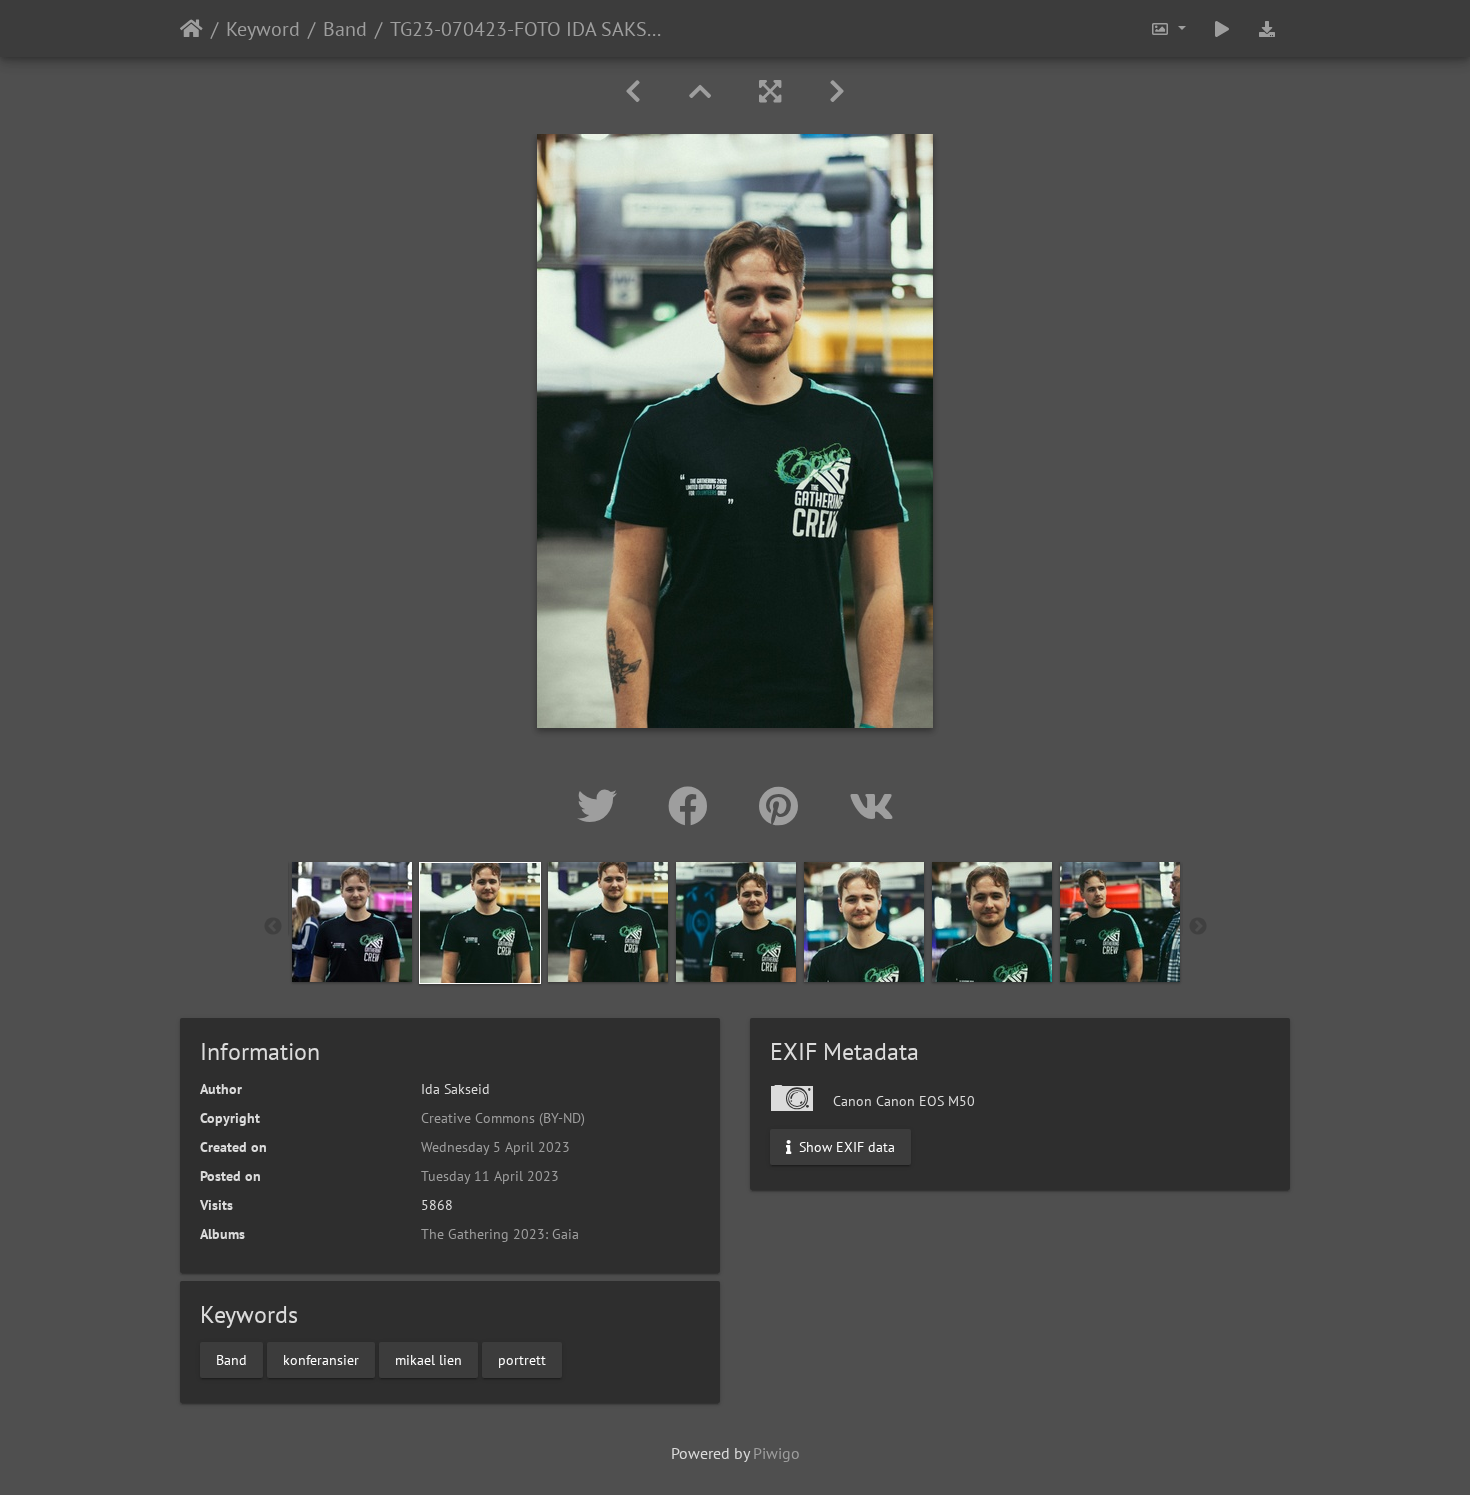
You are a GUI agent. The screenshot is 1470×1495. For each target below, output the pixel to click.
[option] (352, 922)
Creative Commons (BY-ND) (503, 1118)
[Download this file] (1267, 28)
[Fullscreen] (770, 91)
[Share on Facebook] (693, 806)
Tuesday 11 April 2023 (490, 1176)
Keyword (263, 29)
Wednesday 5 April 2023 (495, 1147)
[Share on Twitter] (602, 806)
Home (191, 29)
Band (345, 29)
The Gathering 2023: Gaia (500, 1234)
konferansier (321, 1359)
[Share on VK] (871, 806)
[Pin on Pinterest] (784, 806)
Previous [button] (273, 927)
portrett (522, 1359)
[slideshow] (1222, 28)
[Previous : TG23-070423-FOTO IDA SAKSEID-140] (633, 91)
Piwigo (776, 1453)
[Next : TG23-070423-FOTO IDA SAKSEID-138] (837, 91)
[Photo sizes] (1168, 28)
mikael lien (428, 1359)
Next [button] (1198, 927)
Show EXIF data (845, 1147)
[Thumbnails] (700, 91)
